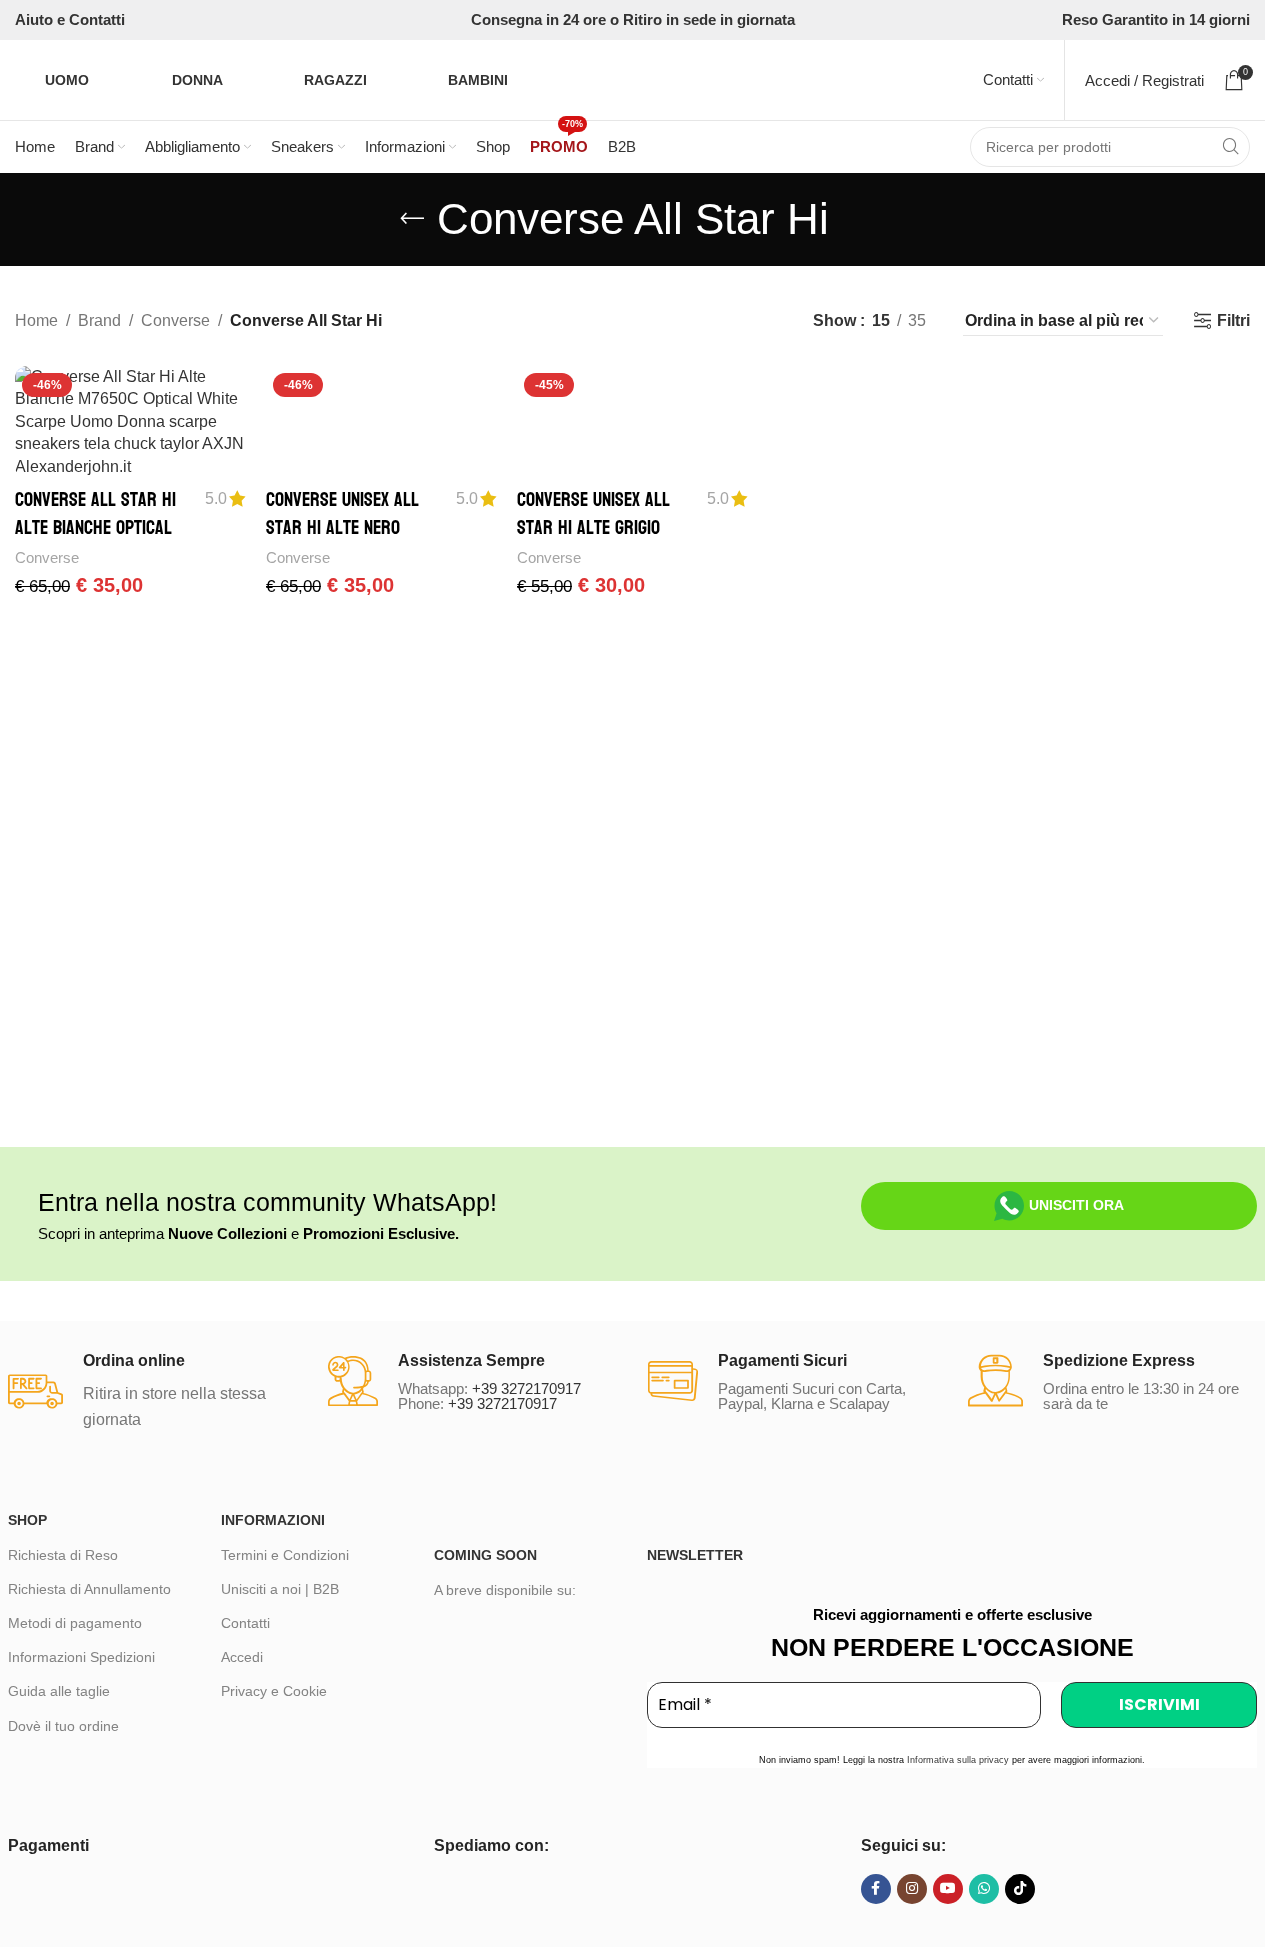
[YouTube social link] (948, 1889)
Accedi (242, 1657)
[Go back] (412, 219)
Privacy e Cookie (274, 1691)
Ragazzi (335, 80)
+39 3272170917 (526, 1388)
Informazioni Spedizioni (81, 1657)
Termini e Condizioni (285, 1555)
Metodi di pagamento (75, 1623)
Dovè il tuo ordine (63, 1726)
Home (36, 320)
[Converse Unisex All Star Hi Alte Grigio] (632, 422)
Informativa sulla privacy (958, 1760)
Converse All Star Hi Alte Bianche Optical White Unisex (95, 528)
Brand (99, 320)
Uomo (67, 80)
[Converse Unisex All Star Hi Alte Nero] (381, 422)
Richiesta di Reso (63, 1555)
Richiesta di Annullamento (89, 1589)
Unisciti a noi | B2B (280, 1589)
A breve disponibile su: (505, 1590)
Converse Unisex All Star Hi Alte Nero (342, 514)
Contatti (245, 1623)
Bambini (478, 80)
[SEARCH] (1230, 147)
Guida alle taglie (59, 1691)
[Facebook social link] (876, 1889)
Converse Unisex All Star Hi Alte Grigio (593, 514)
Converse (175, 320)
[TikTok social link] (1020, 1889)
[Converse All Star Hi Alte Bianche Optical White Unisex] (130, 422)
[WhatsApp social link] (984, 1889)
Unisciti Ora (1076, 1205)
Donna (197, 80)
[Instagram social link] (912, 1889)
